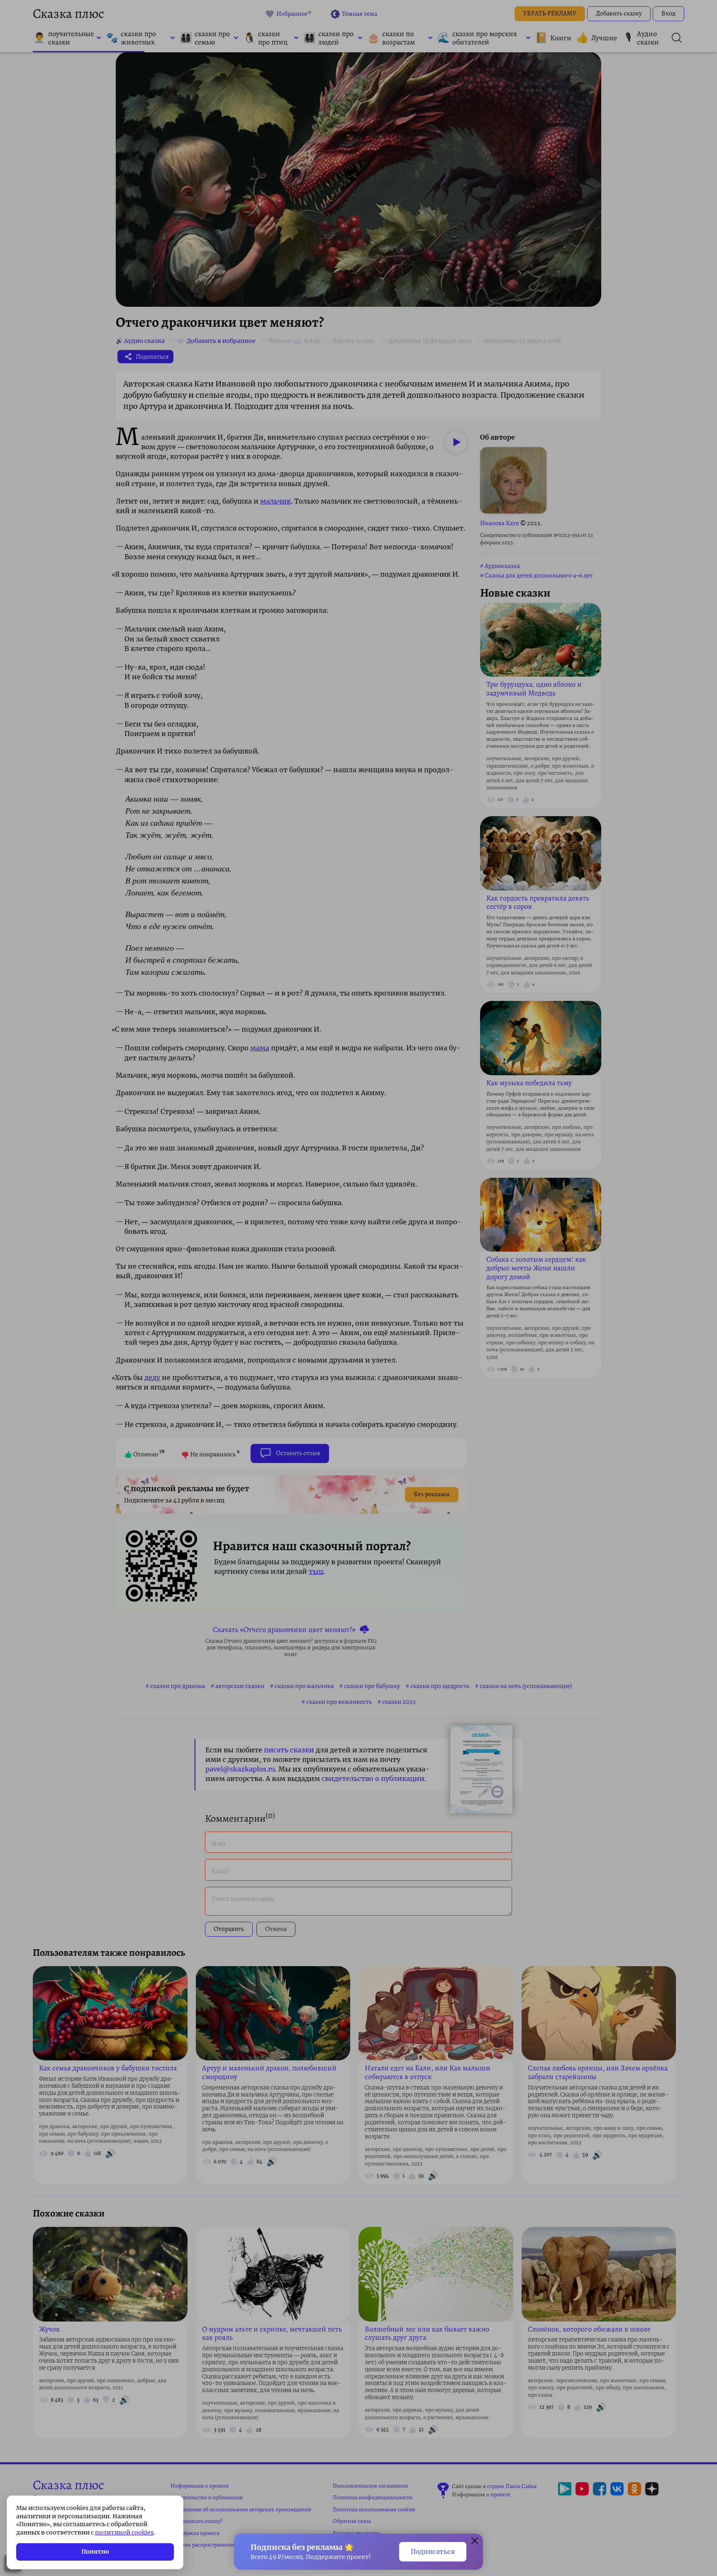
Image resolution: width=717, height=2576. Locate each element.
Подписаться (433, 2552)
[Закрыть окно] (475, 2542)
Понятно (95, 2552)
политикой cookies (124, 2532)
